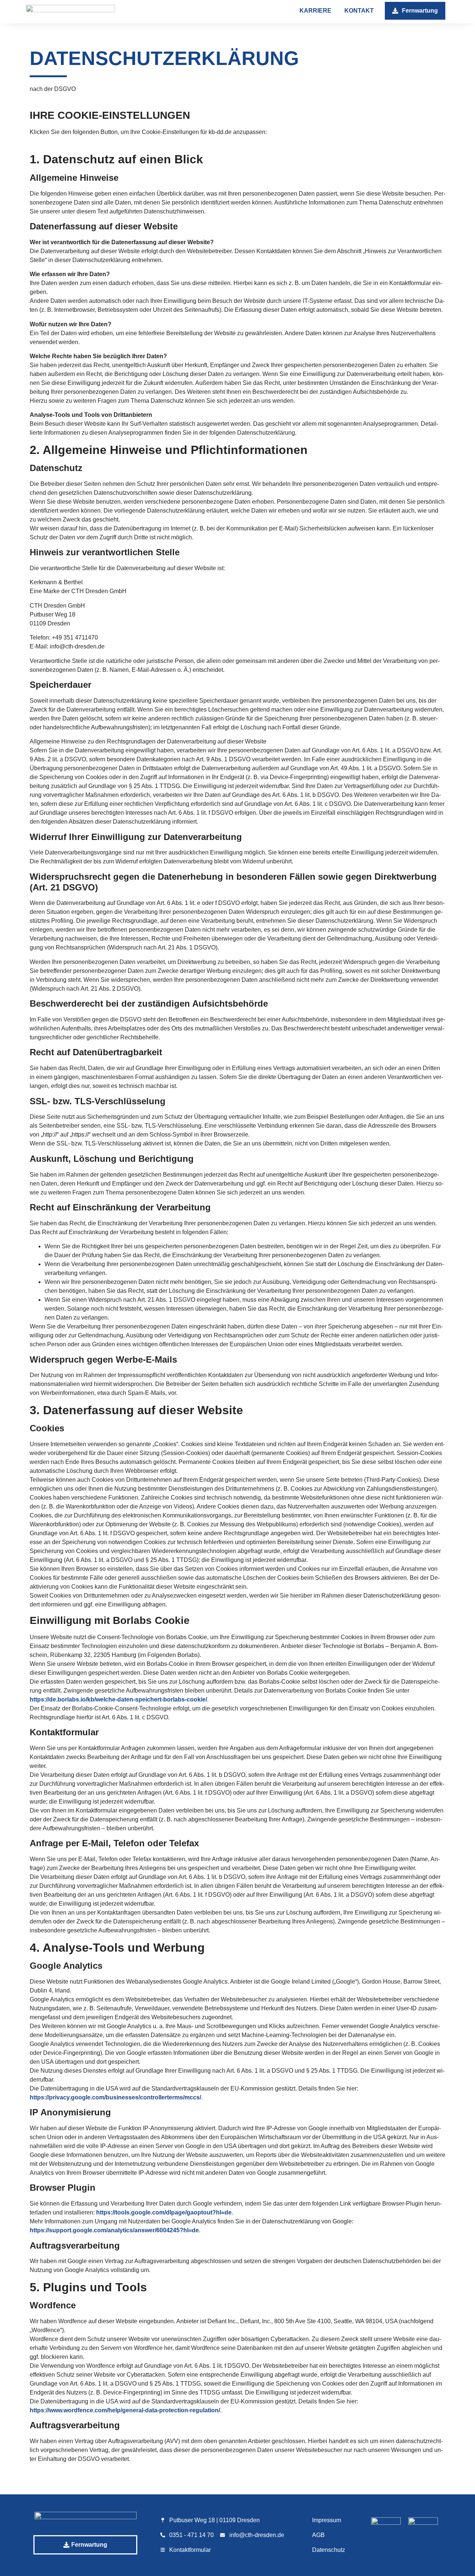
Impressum (327, 2520)
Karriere (315, 11)
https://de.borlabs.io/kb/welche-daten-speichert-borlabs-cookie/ (118, 1699)
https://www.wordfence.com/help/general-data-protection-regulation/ (125, 2410)
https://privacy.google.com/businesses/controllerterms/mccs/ (115, 2097)
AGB (318, 2535)
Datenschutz (329, 2550)
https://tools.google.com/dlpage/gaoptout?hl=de (164, 2212)
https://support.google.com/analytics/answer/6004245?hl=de (114, 2230)
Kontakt (359, 11)
